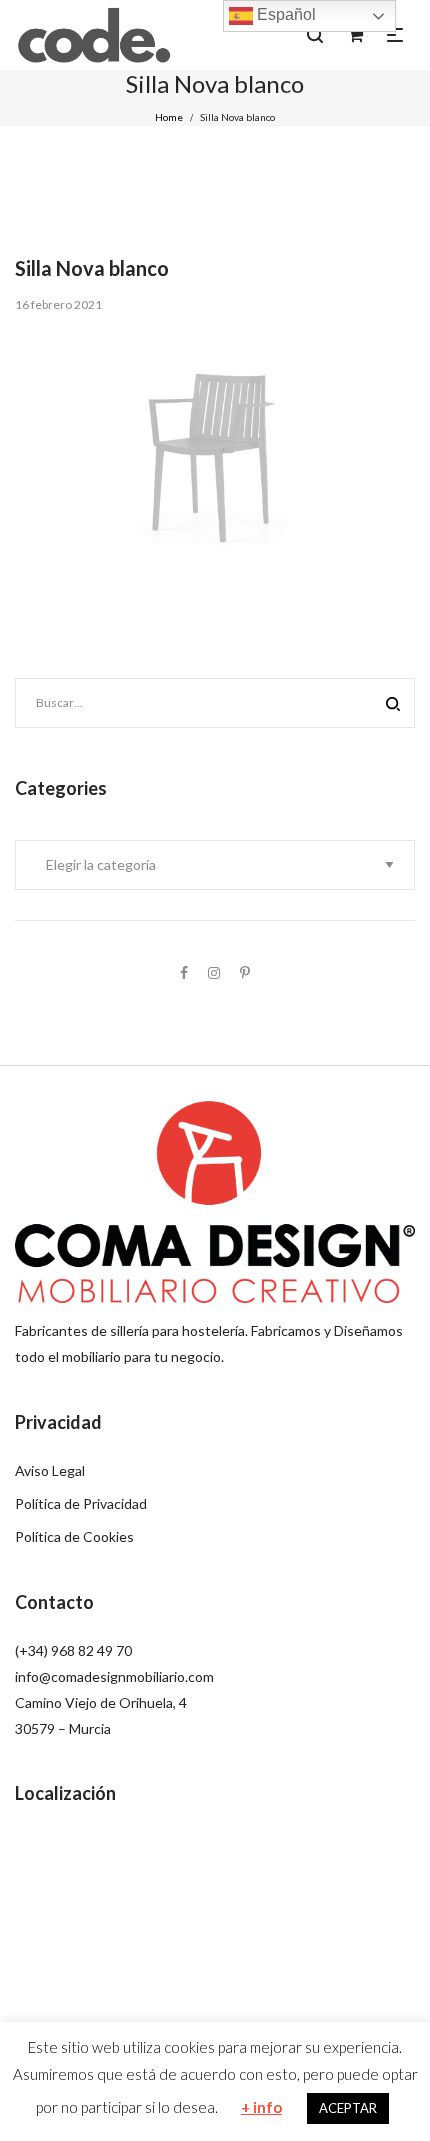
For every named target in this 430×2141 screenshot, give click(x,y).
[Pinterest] (245, 972)
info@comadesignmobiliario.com (114, 1676)
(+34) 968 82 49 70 (73, 1650)
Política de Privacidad (81, 1503)
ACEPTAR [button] (348, 2108)
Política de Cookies (74, 1536)
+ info (261, 2107)
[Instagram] (214, 972)
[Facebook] (184, 972)
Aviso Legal (50, 1470)
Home (169, 117)
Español (284, 14)
